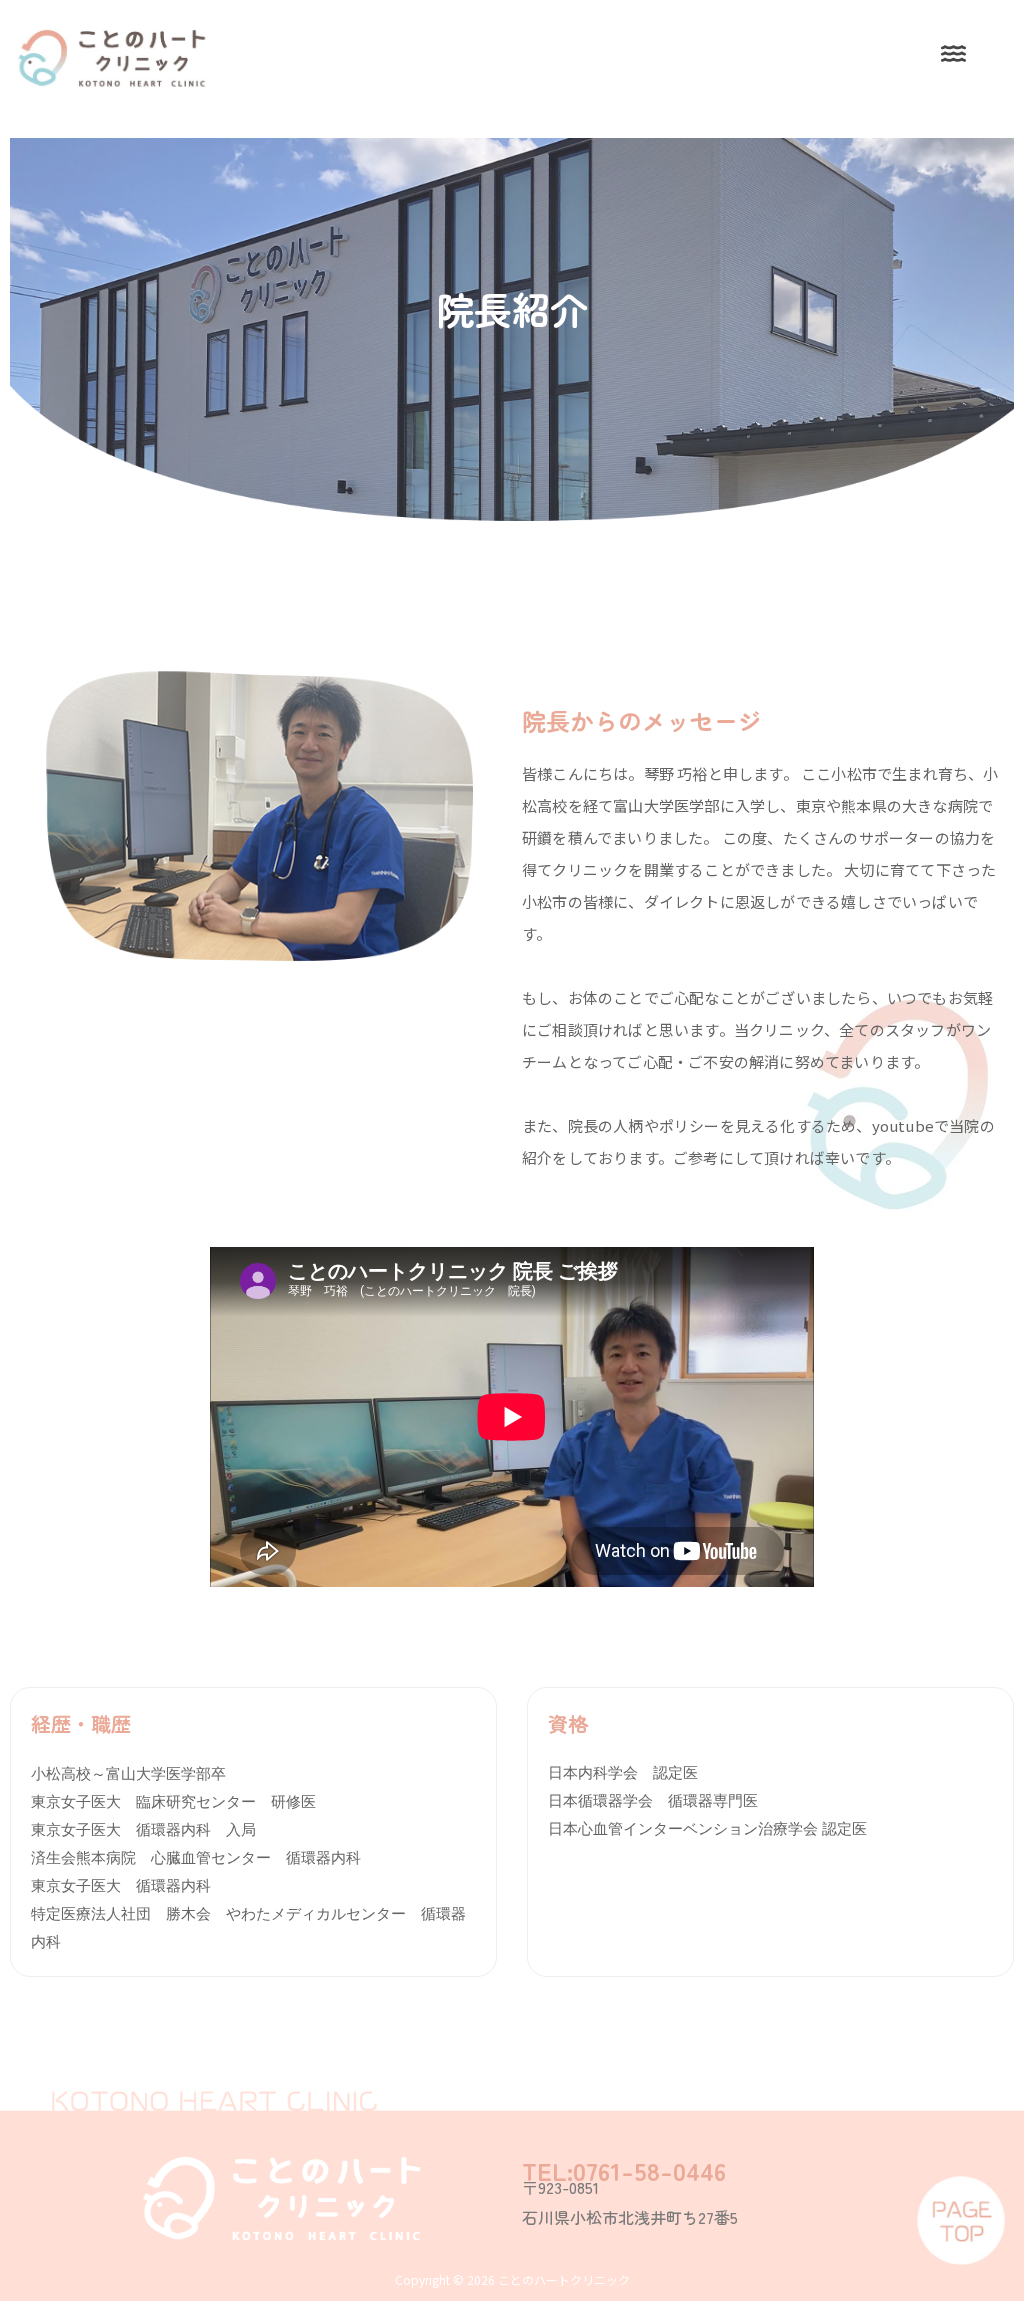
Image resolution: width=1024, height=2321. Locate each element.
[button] (953, 53)
